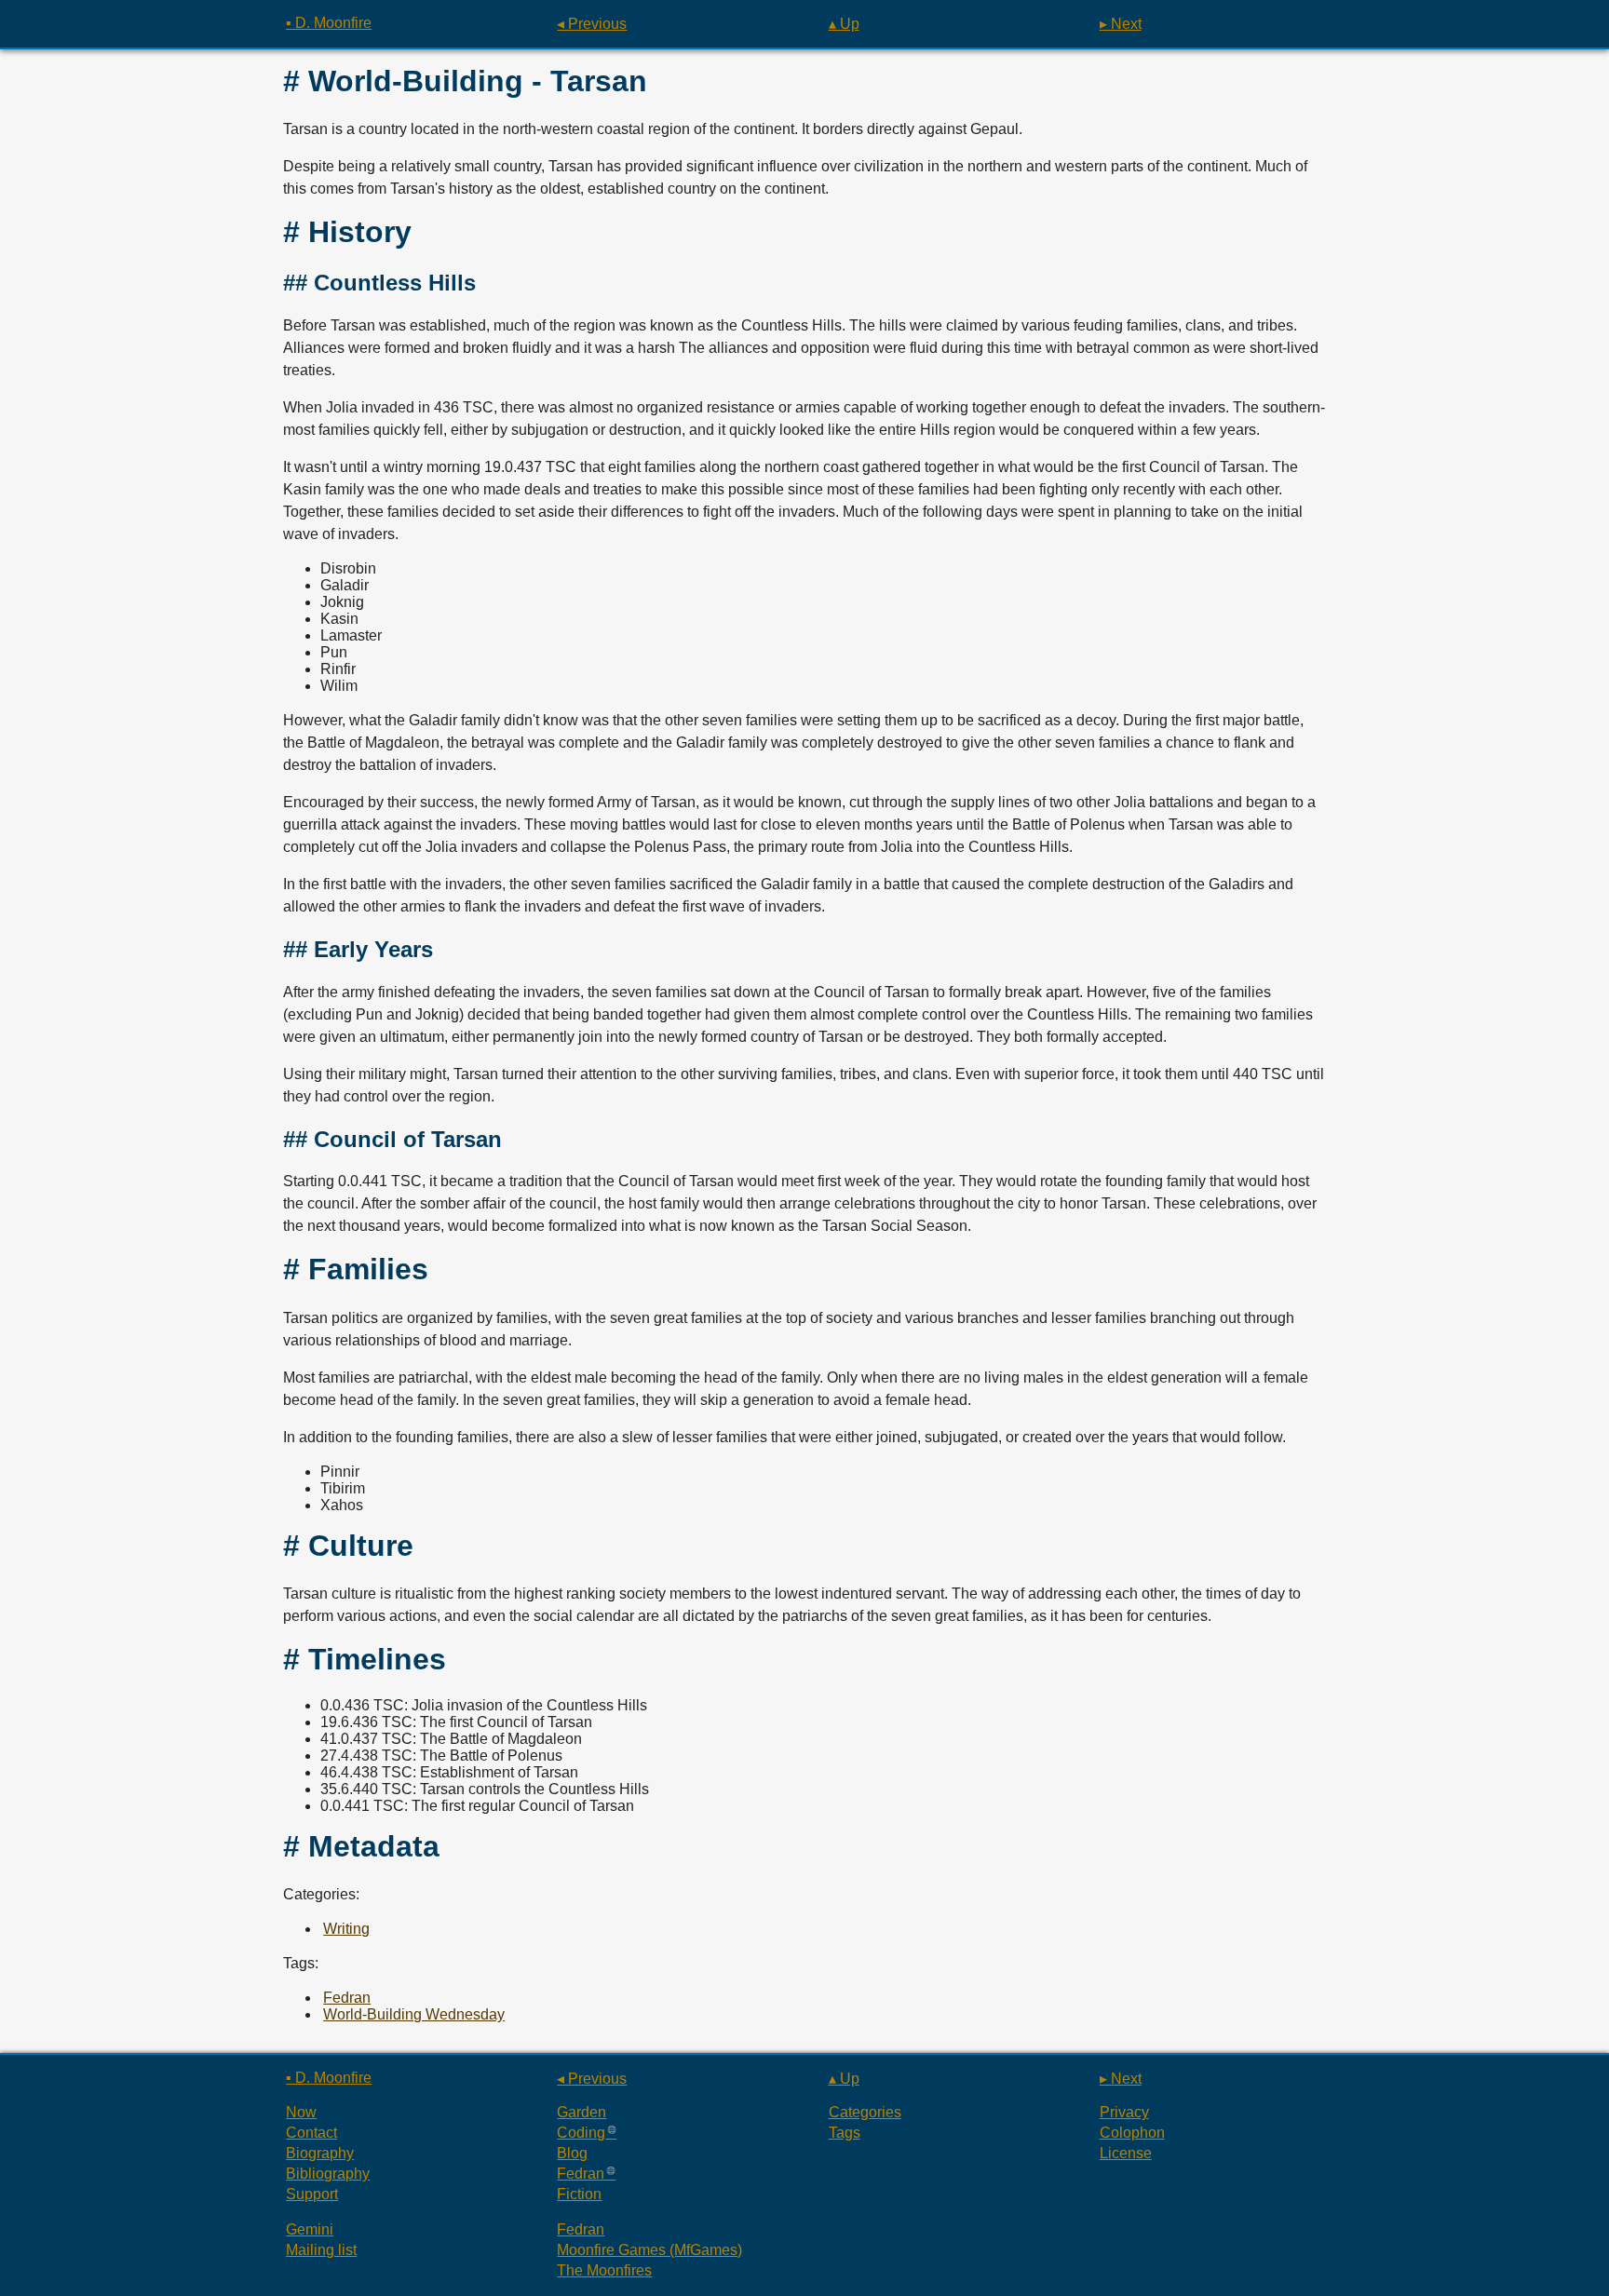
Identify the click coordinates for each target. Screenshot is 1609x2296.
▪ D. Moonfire (329, 23)
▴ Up (844, 24)
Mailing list (321, 2250)
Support (312, 2194)
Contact (311, 2133)
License (1126, 2153)
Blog (572, 2153)
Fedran (347, 1998)
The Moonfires (604, 2270)
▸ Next (1121, 24)
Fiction (579, 2194)
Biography (320, 2153)
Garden (581, 2112)
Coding (581, 2133)
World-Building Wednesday (414, 2014)
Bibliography (328, 2174)
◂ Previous (592, 24)
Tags (845, 2133)
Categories (865, 2112)
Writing (346, 1929)
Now (301, 2112)
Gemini (310, 2229)
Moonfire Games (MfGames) (649, 2250)
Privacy (1124, 2112)
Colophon (1132, 2133)
